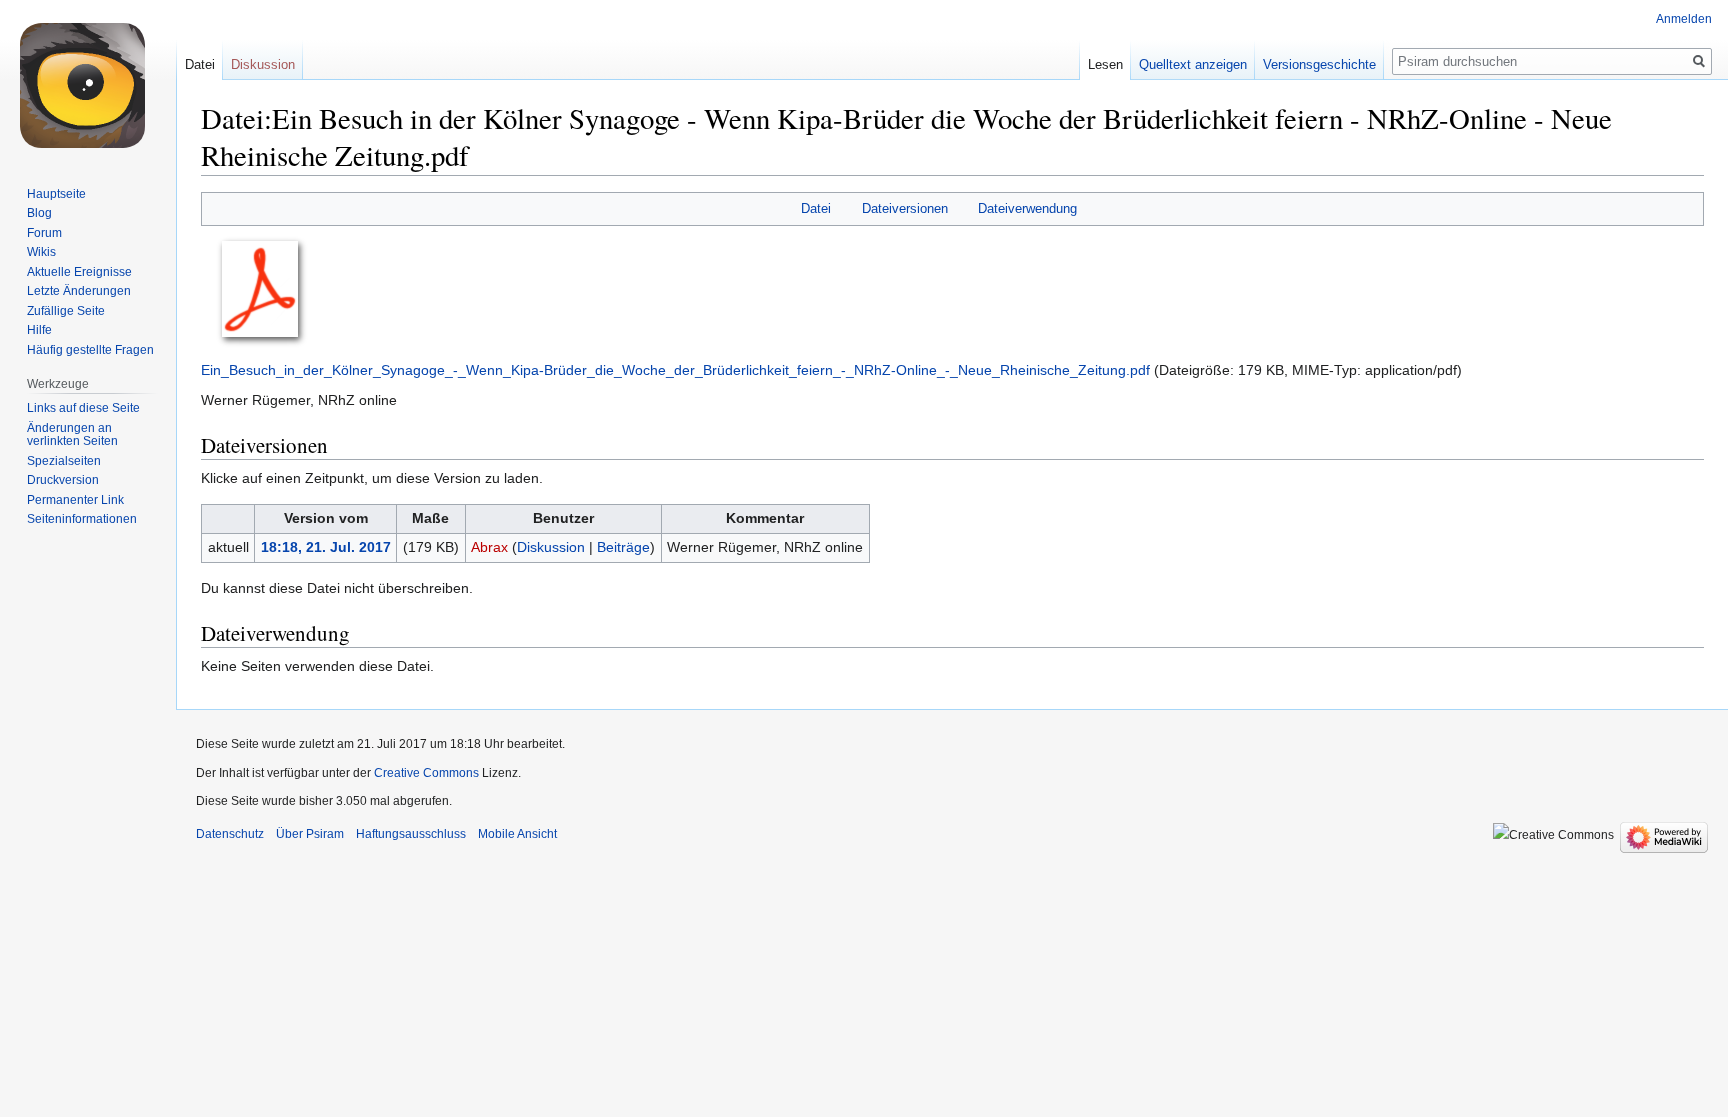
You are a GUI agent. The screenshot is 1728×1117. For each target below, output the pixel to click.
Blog (39, 213)
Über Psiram (310, 834)
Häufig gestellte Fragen (90, 350)
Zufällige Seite (66, 311)
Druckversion (63, 480)
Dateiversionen (905, 208)
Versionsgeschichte (1319, 64)
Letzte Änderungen (79, 291)
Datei (816, 208)
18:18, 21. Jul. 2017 (326, 547)
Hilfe (39, 330)
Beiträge (623, 547)
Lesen (1105, 64)
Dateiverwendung (1027, 208)
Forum (44, 233)
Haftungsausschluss (411, 834)
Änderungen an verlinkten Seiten (72, 435)
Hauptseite (56, 194)
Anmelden (1684, 19)
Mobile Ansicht (517, 834)
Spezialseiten (64, 461)
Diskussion (551, 547)
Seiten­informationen (82, 519)
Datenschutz (230, 834)
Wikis (41, 252)
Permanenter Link (75, 500)
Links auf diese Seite (83, 408)
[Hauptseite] (88, 80)
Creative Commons (426, 773)
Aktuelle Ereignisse (79, 272)
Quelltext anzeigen (1193, 64)
